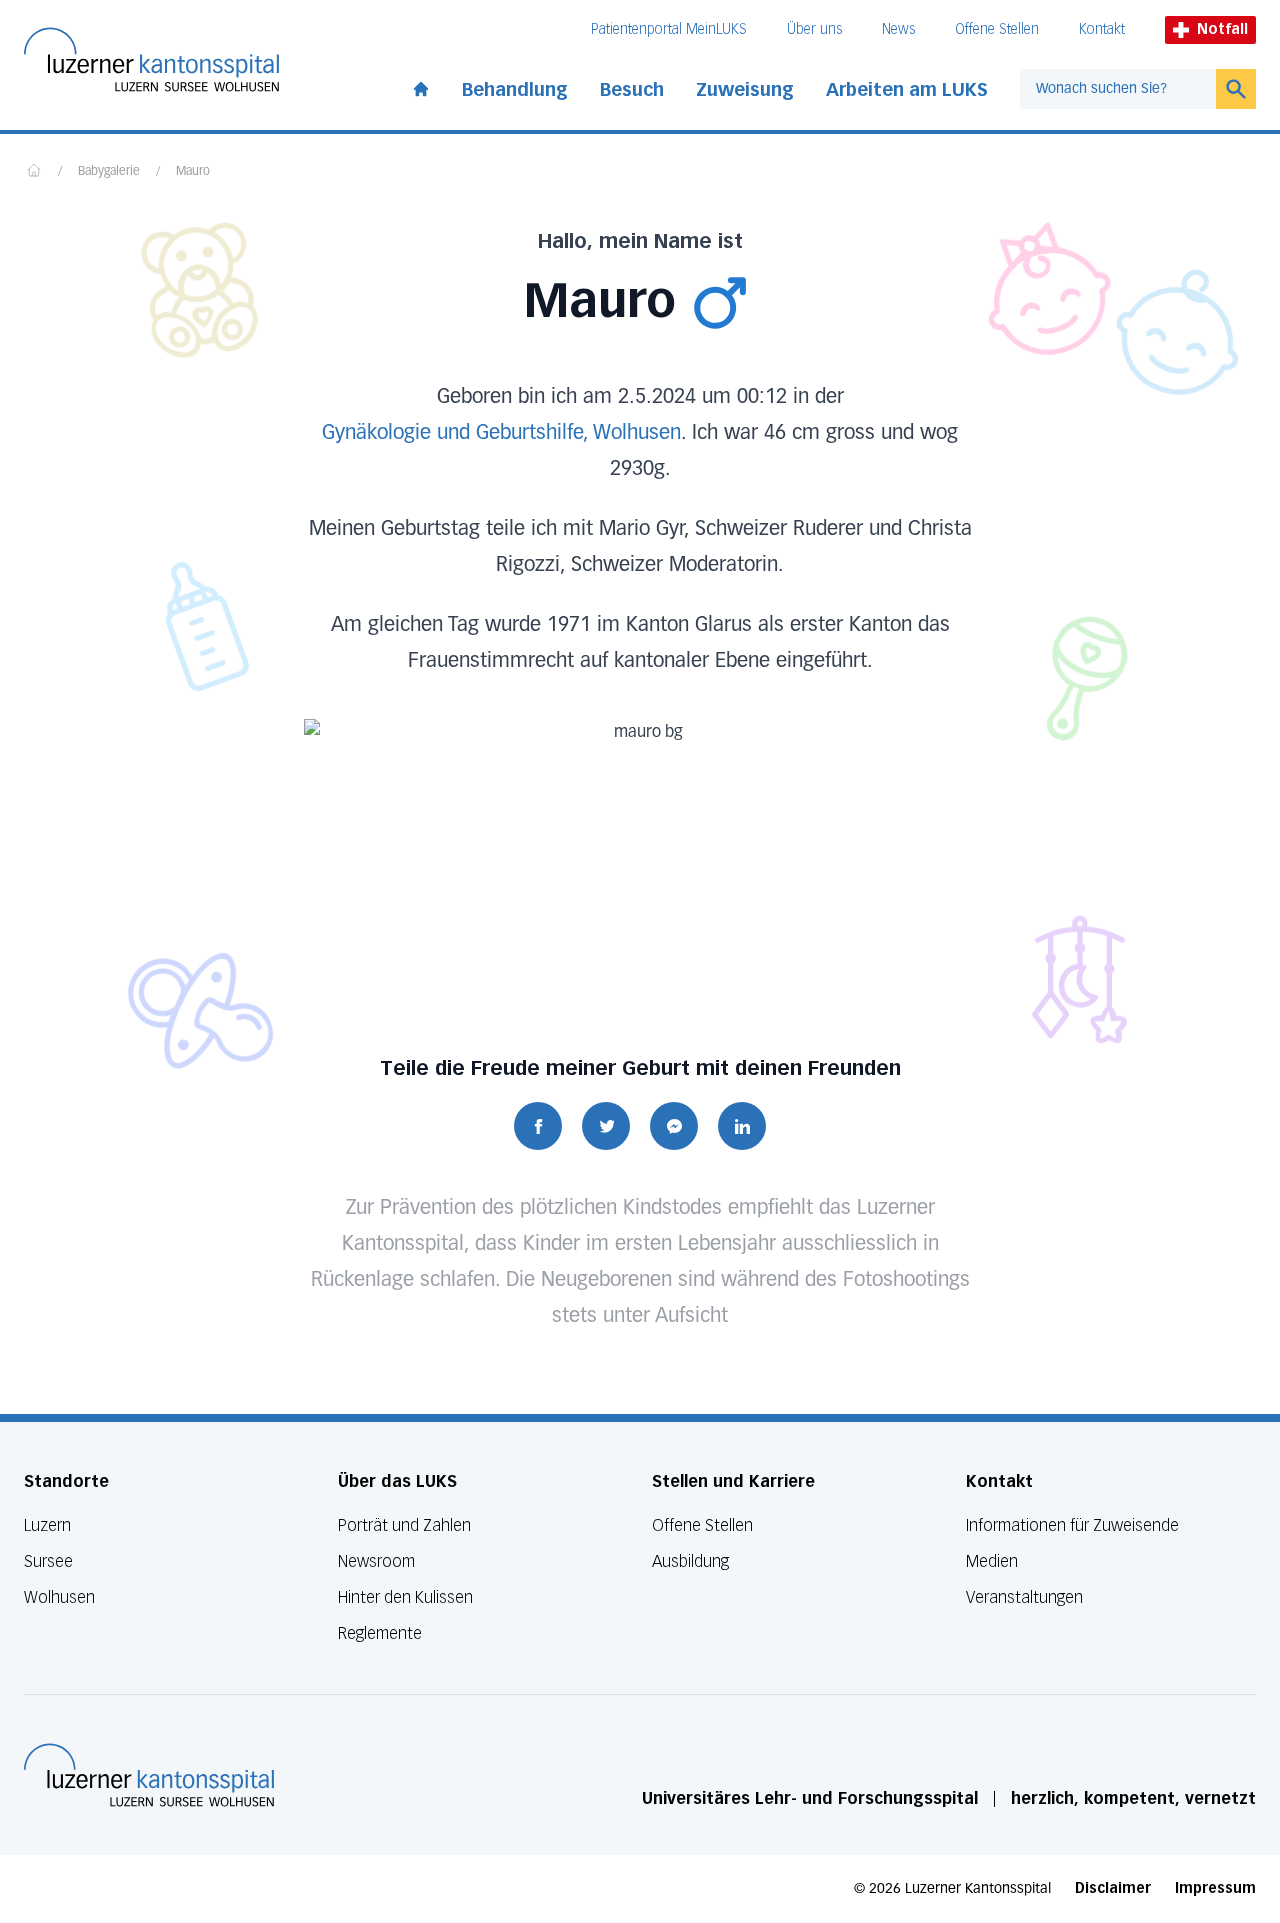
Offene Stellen (997, 29)
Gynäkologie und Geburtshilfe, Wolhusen (501, 433)
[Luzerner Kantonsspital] (149, 1775)
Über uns (814, 29)
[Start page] (421, 85)
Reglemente (380, 1633)
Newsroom (376, 1561)
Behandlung (515, 90)
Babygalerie (109, 172)
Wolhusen (59, 1597)
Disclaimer (1113, 1888)
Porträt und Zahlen (404, 1525)
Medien (992, 1561)
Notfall (1222, 29)
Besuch (632, 90)
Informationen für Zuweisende (1072, 1525)
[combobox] (1118, 89)
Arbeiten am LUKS (907, 90)
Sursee (48, 1561)
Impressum (1215, 1888)
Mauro (193, 172)
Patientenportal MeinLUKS (669, 29)
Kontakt (1102, 29)
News (898, 29)
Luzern (47, 1525)
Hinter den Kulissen (405, 1597)
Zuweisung (745, 90)
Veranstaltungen (1024, 1597)
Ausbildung (690, 1561)
